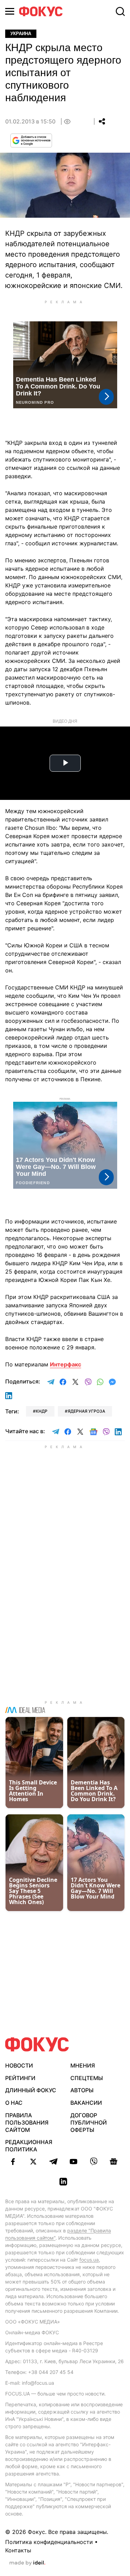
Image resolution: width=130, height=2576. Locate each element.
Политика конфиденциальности (49, 2542)
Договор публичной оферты (89, 2122)
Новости (19, 2065)
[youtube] (73, 2161)
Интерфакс (66, 1364)
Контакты (18, 2550)
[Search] (120, 11)
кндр (42, 1411)
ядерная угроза (86, 1411)
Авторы (82, 2090)
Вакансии (86, 2103)
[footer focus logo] (37, 2044)
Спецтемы (87, 2078)
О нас (14, 2103)
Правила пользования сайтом (27, 2122)
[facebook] (13, 2161)
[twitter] (33, 2161)
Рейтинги (20, 2078)
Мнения (83, 2065)
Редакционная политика (29, 2146)
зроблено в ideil (27, 2563)
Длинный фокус (31, 2090)
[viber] (94, 2161)
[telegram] (53, 2161)
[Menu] (10, 11)
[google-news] (114, 2161)
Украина (21, 34)
